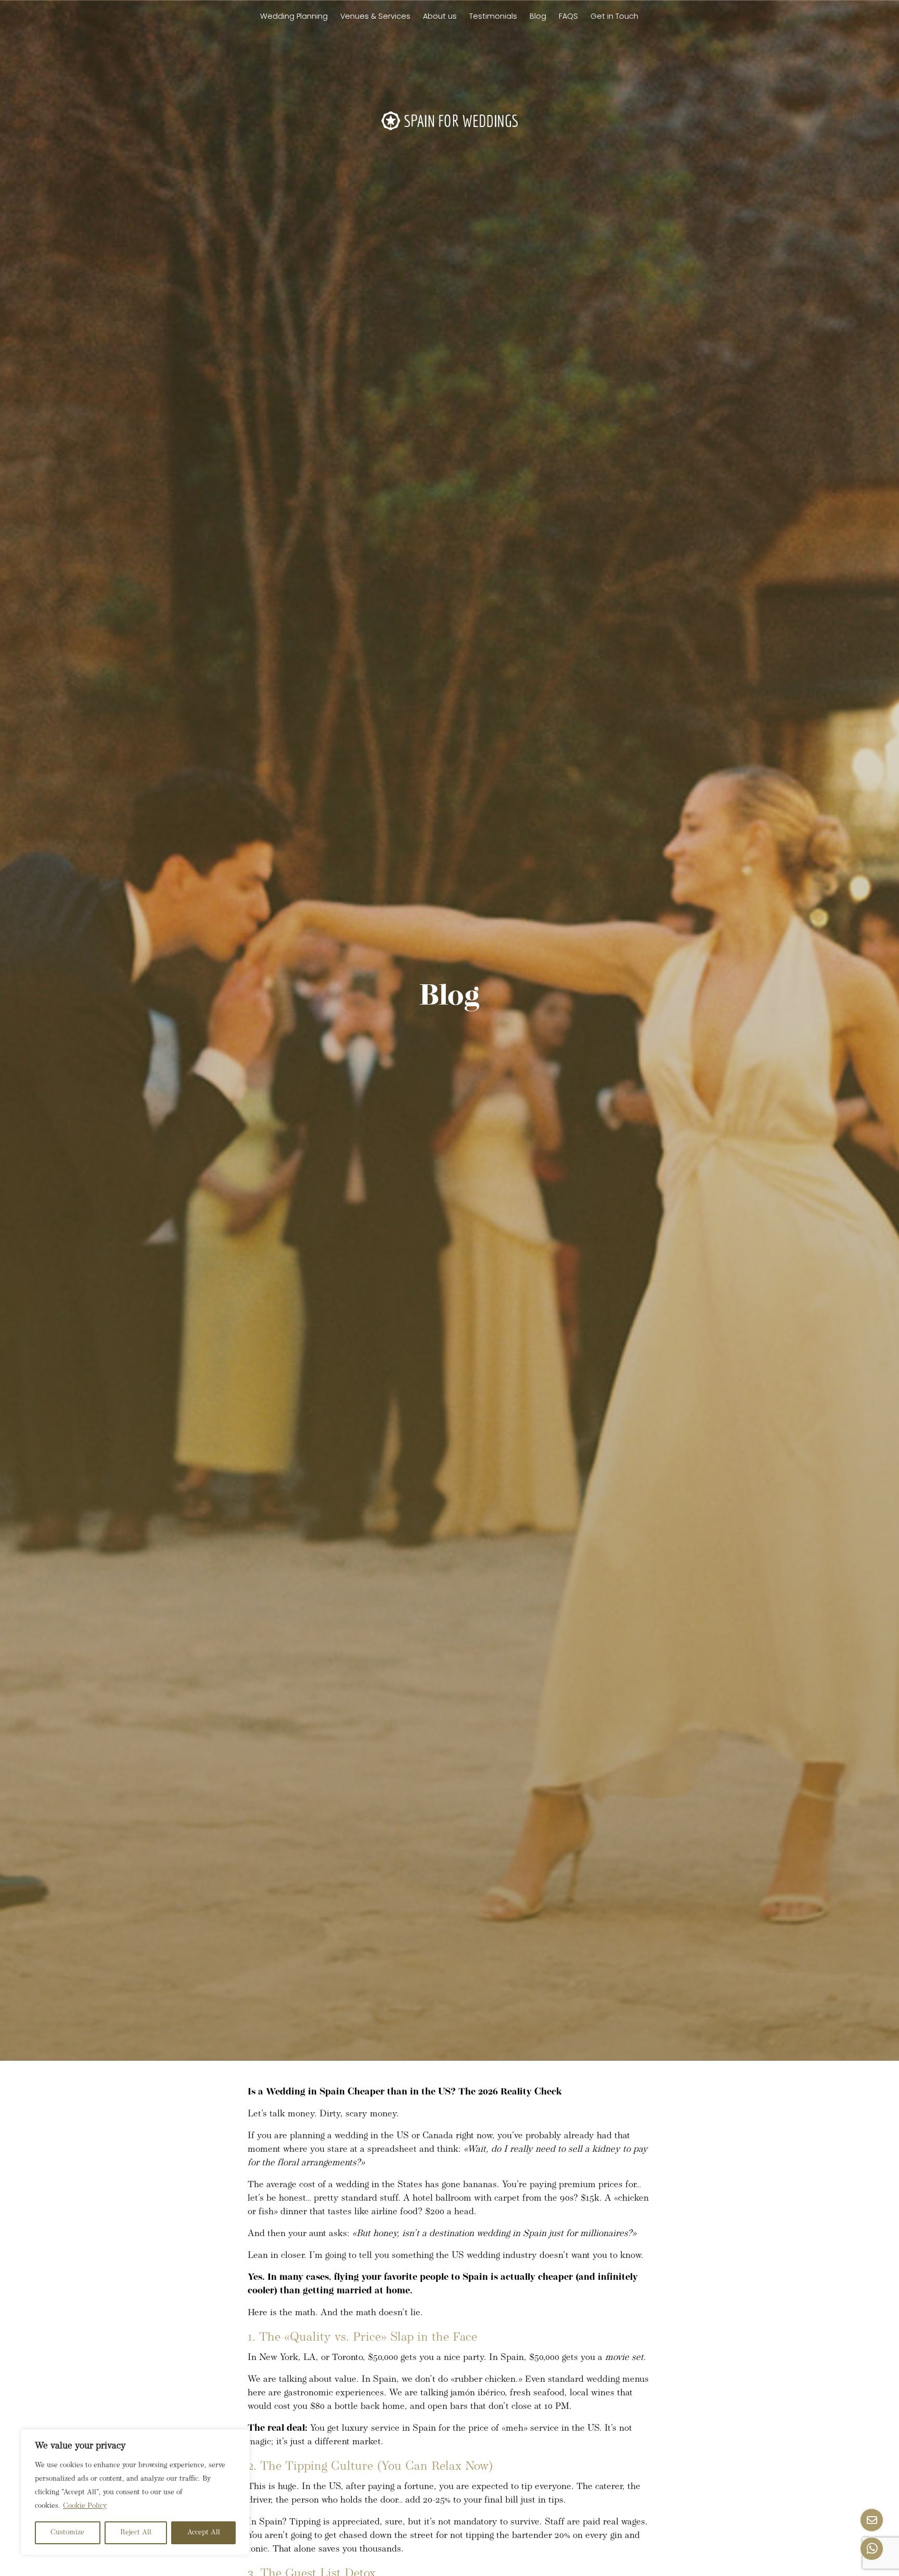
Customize (67, 2533)
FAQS (568, 16)
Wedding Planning (294, 16)
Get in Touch (614, 16)
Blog (538, 16)
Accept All (204, 2533)
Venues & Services (375, 16)
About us (440, 16)
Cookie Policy (85, 2506)
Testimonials (493, 16)
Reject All (136, 2533)
